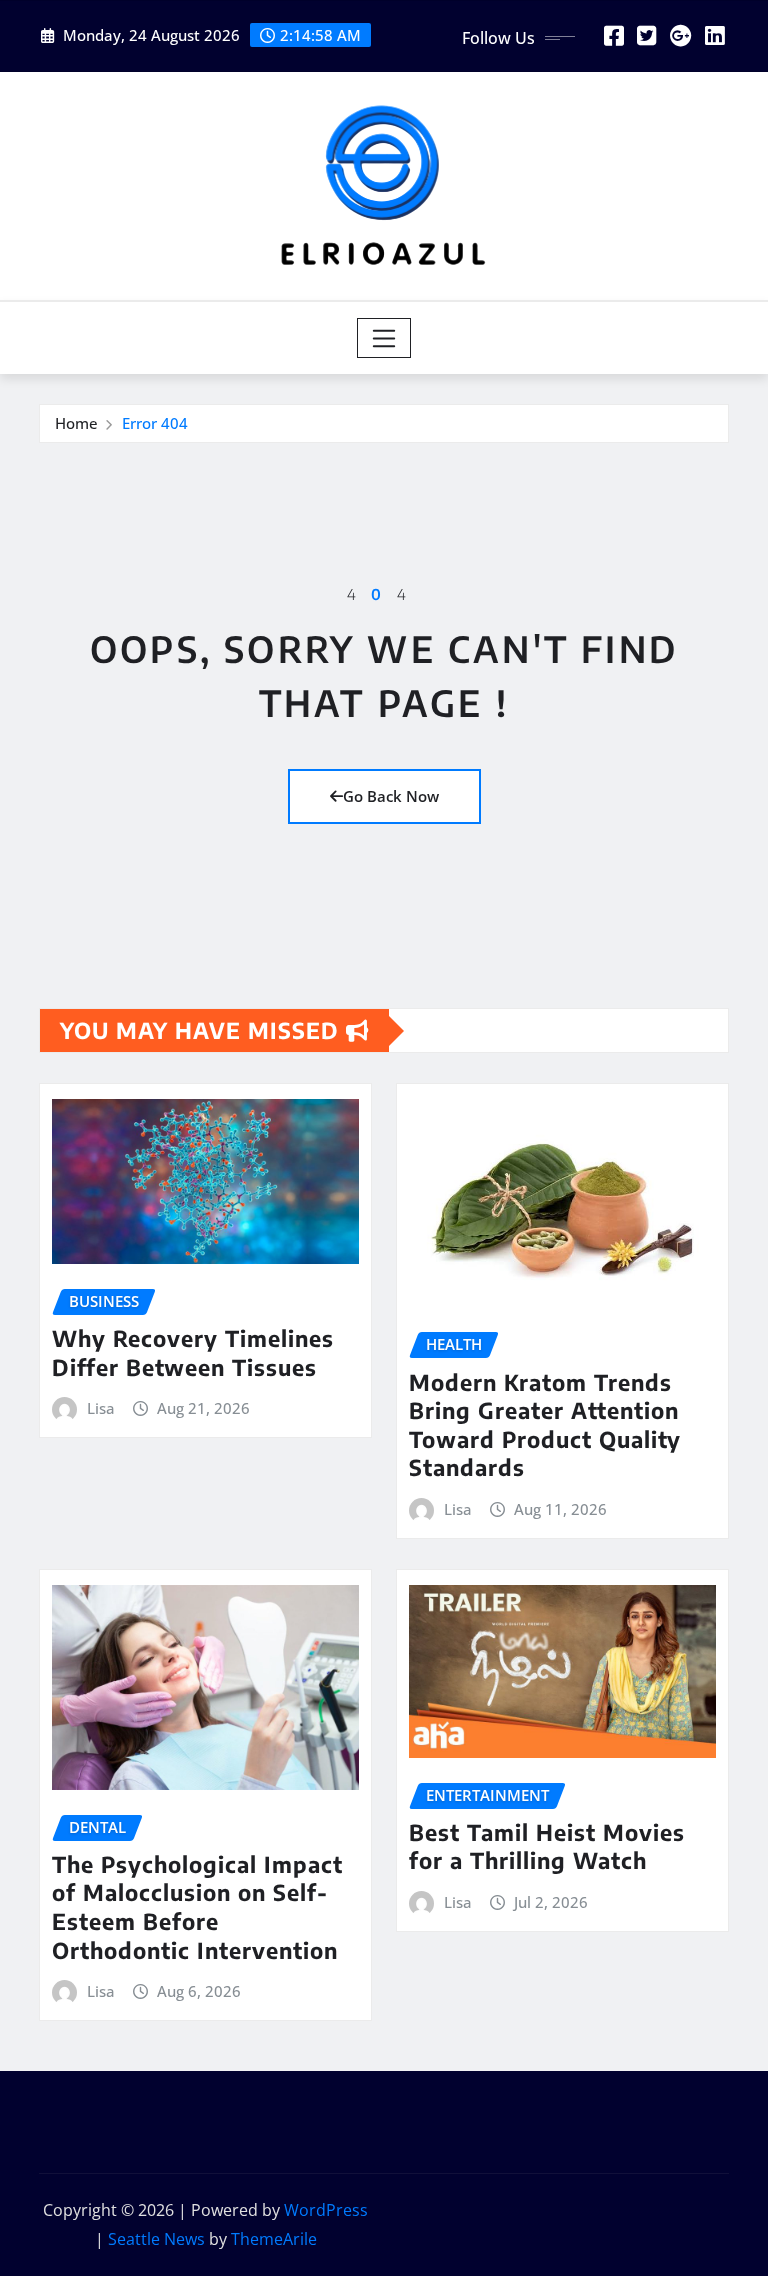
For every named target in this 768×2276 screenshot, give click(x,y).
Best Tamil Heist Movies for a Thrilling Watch (547, 1846)
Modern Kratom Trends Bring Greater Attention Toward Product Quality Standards (545, 1425)
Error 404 (155, 423)
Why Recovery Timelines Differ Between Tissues (193, 1352)
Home (76, 423)
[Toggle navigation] (384, 338)
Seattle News (156, 2239)
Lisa (101, 1408)
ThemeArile (274, 2239)
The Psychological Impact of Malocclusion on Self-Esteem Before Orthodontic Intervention (197, 1907)
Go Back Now (391, 796)
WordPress (326, 2210)
